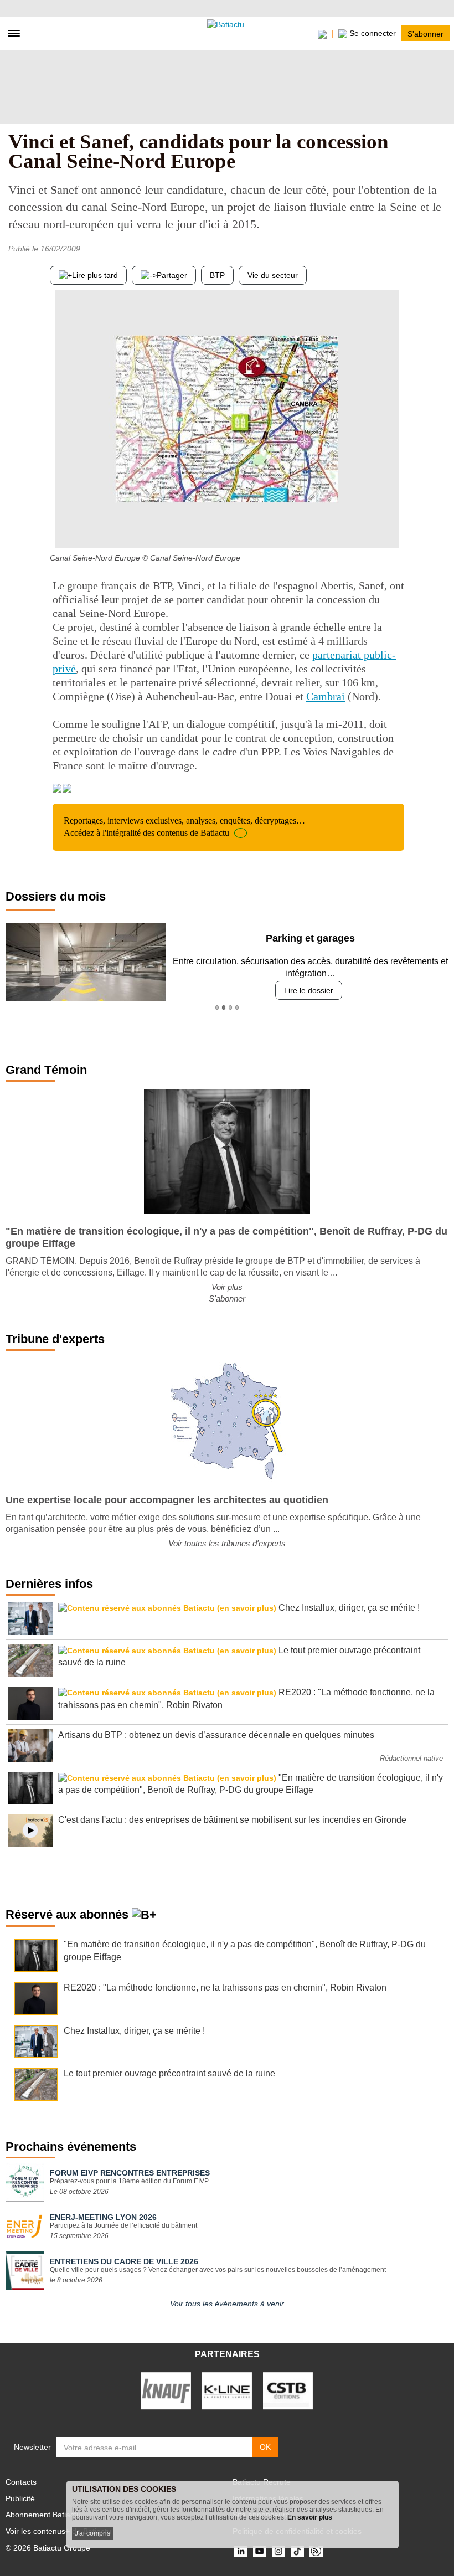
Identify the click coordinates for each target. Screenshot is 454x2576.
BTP (217, 275)
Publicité (20, 2498)
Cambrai (326, 696)
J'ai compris (92, 2533)
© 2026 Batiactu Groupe (48, 2548)
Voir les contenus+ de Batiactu (58, 2531)
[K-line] (227, 2390)
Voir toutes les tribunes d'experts (227, 1543)
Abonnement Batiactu (43, 2515)
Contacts (21, 2482)
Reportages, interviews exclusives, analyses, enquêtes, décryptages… (184, 827)
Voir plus (227, 1287)
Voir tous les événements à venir (227, 2304)
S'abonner (425, 33)
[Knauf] (166, 2390)
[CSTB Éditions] (288, 2390)
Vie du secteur (273, 275)
